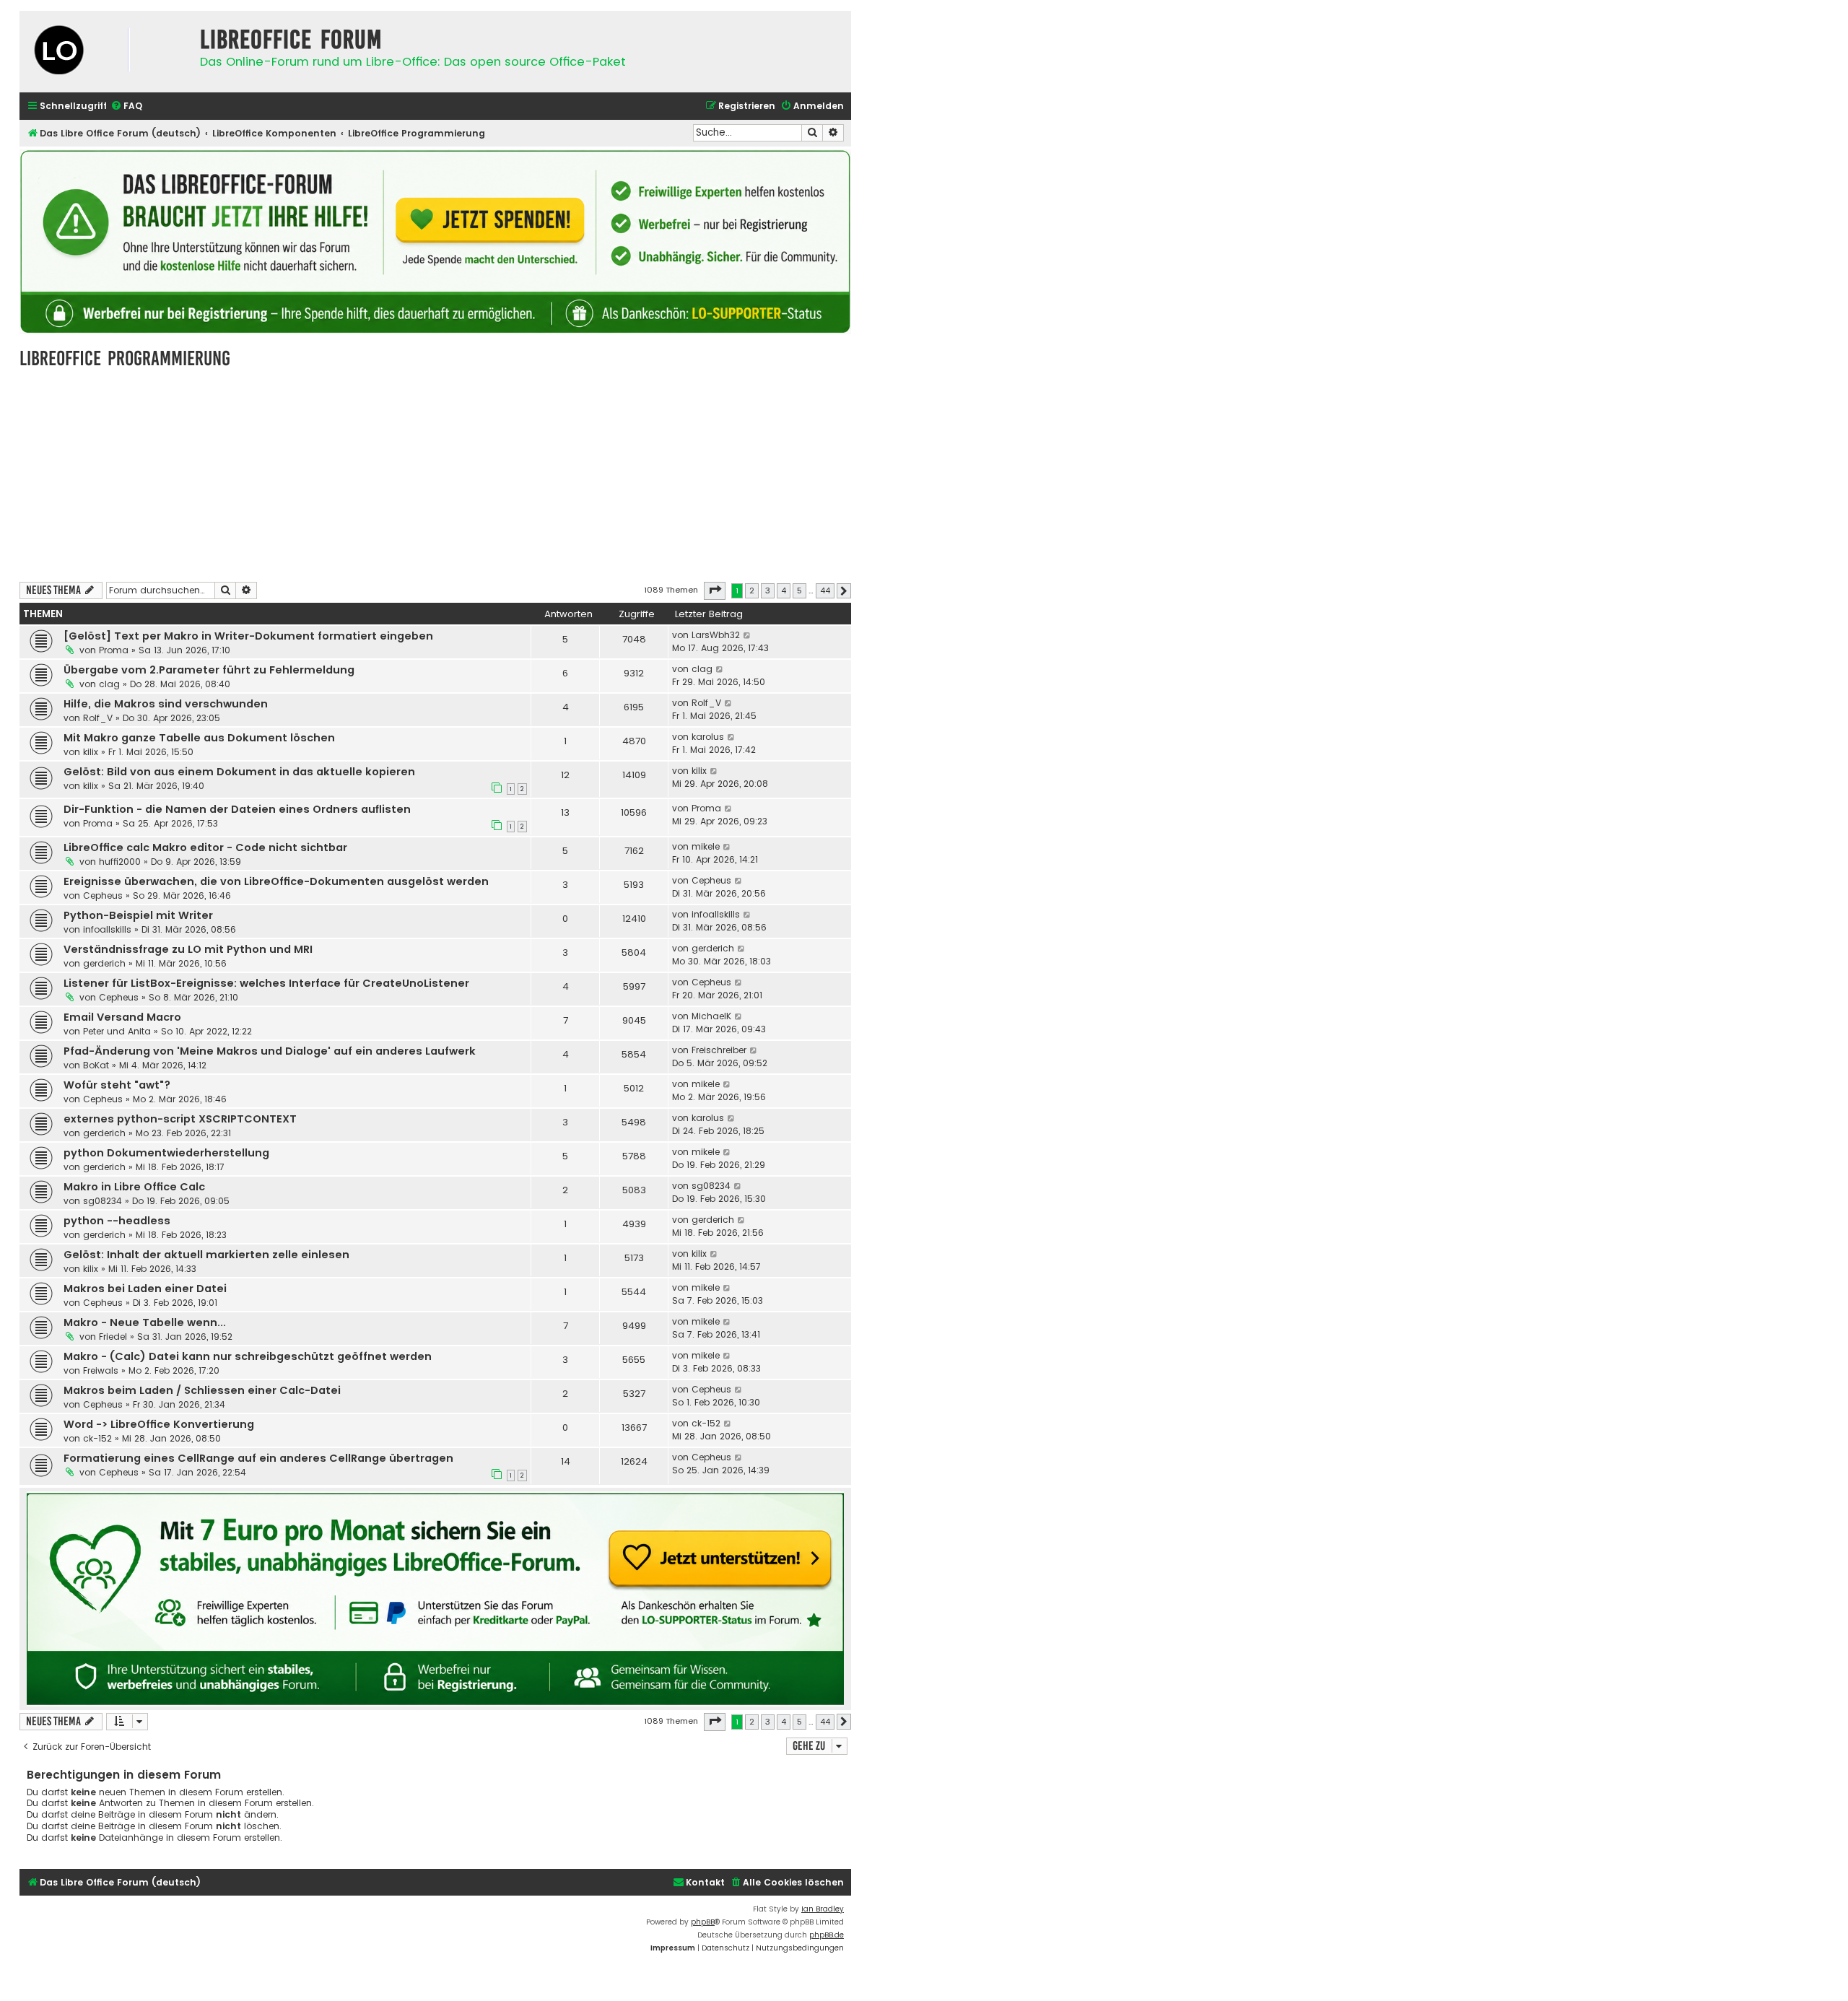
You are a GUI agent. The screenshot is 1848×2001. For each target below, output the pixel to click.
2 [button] (752, 590)
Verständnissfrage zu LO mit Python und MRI (188, 949)
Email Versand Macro (122, 1017)
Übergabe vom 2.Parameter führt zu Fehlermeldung (209, 670)
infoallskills (107, 929)
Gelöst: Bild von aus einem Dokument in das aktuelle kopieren (239, 772)
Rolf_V (98, 718)
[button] (715, 590)
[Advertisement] (435, 474)
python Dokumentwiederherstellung (166, 1153)
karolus (708, 737)
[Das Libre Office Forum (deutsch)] (106, 52)
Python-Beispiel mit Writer (138, 915)
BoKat (96, 1065)
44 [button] (825, 590)
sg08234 (103, 1201)
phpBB (703, 1922)
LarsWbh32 (716, 635)
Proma (114, 650)
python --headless (117, 1221)
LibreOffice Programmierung (125, 358)
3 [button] (768, 590)
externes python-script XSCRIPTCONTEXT (180, 1119)
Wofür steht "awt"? (117, 1085)
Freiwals (101, 1370)
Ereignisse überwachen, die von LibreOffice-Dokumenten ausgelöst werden (276, 881)
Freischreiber (719, 1050)
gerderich (104, 963)
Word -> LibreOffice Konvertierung (159, 1424)
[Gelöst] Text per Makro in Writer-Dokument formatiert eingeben (248, 636)
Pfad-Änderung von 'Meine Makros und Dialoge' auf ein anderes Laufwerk (270, 1051)
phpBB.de (827, 1935)
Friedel (113, 1337)
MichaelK (711, 1016)
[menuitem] (126, 106)
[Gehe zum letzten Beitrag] (748, 635)
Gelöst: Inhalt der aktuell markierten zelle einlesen (206, 1255)
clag (109, 684)
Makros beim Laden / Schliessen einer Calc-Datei (202, 1390)
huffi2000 (120, 862)
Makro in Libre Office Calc (134, 1187)
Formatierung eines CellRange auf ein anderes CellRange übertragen (258, 1458)
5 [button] (799, 590)
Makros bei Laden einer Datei (145, 1289)
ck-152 (97, 1438)
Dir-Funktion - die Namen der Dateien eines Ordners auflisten (237, 809)
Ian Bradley (823, 1909)
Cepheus (103, 895)
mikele (706, 846)
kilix (91, 752)
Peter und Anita (117, 1031)
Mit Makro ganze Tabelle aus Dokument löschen (199, 738)
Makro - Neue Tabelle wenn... (145, 1322)
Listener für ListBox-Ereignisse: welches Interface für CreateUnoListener (266, 983)
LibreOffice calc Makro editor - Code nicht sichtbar (205, 847)
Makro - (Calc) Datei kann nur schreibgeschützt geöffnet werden (248, 1356)
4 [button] (784, 590)
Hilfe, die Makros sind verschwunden (166, 704)
